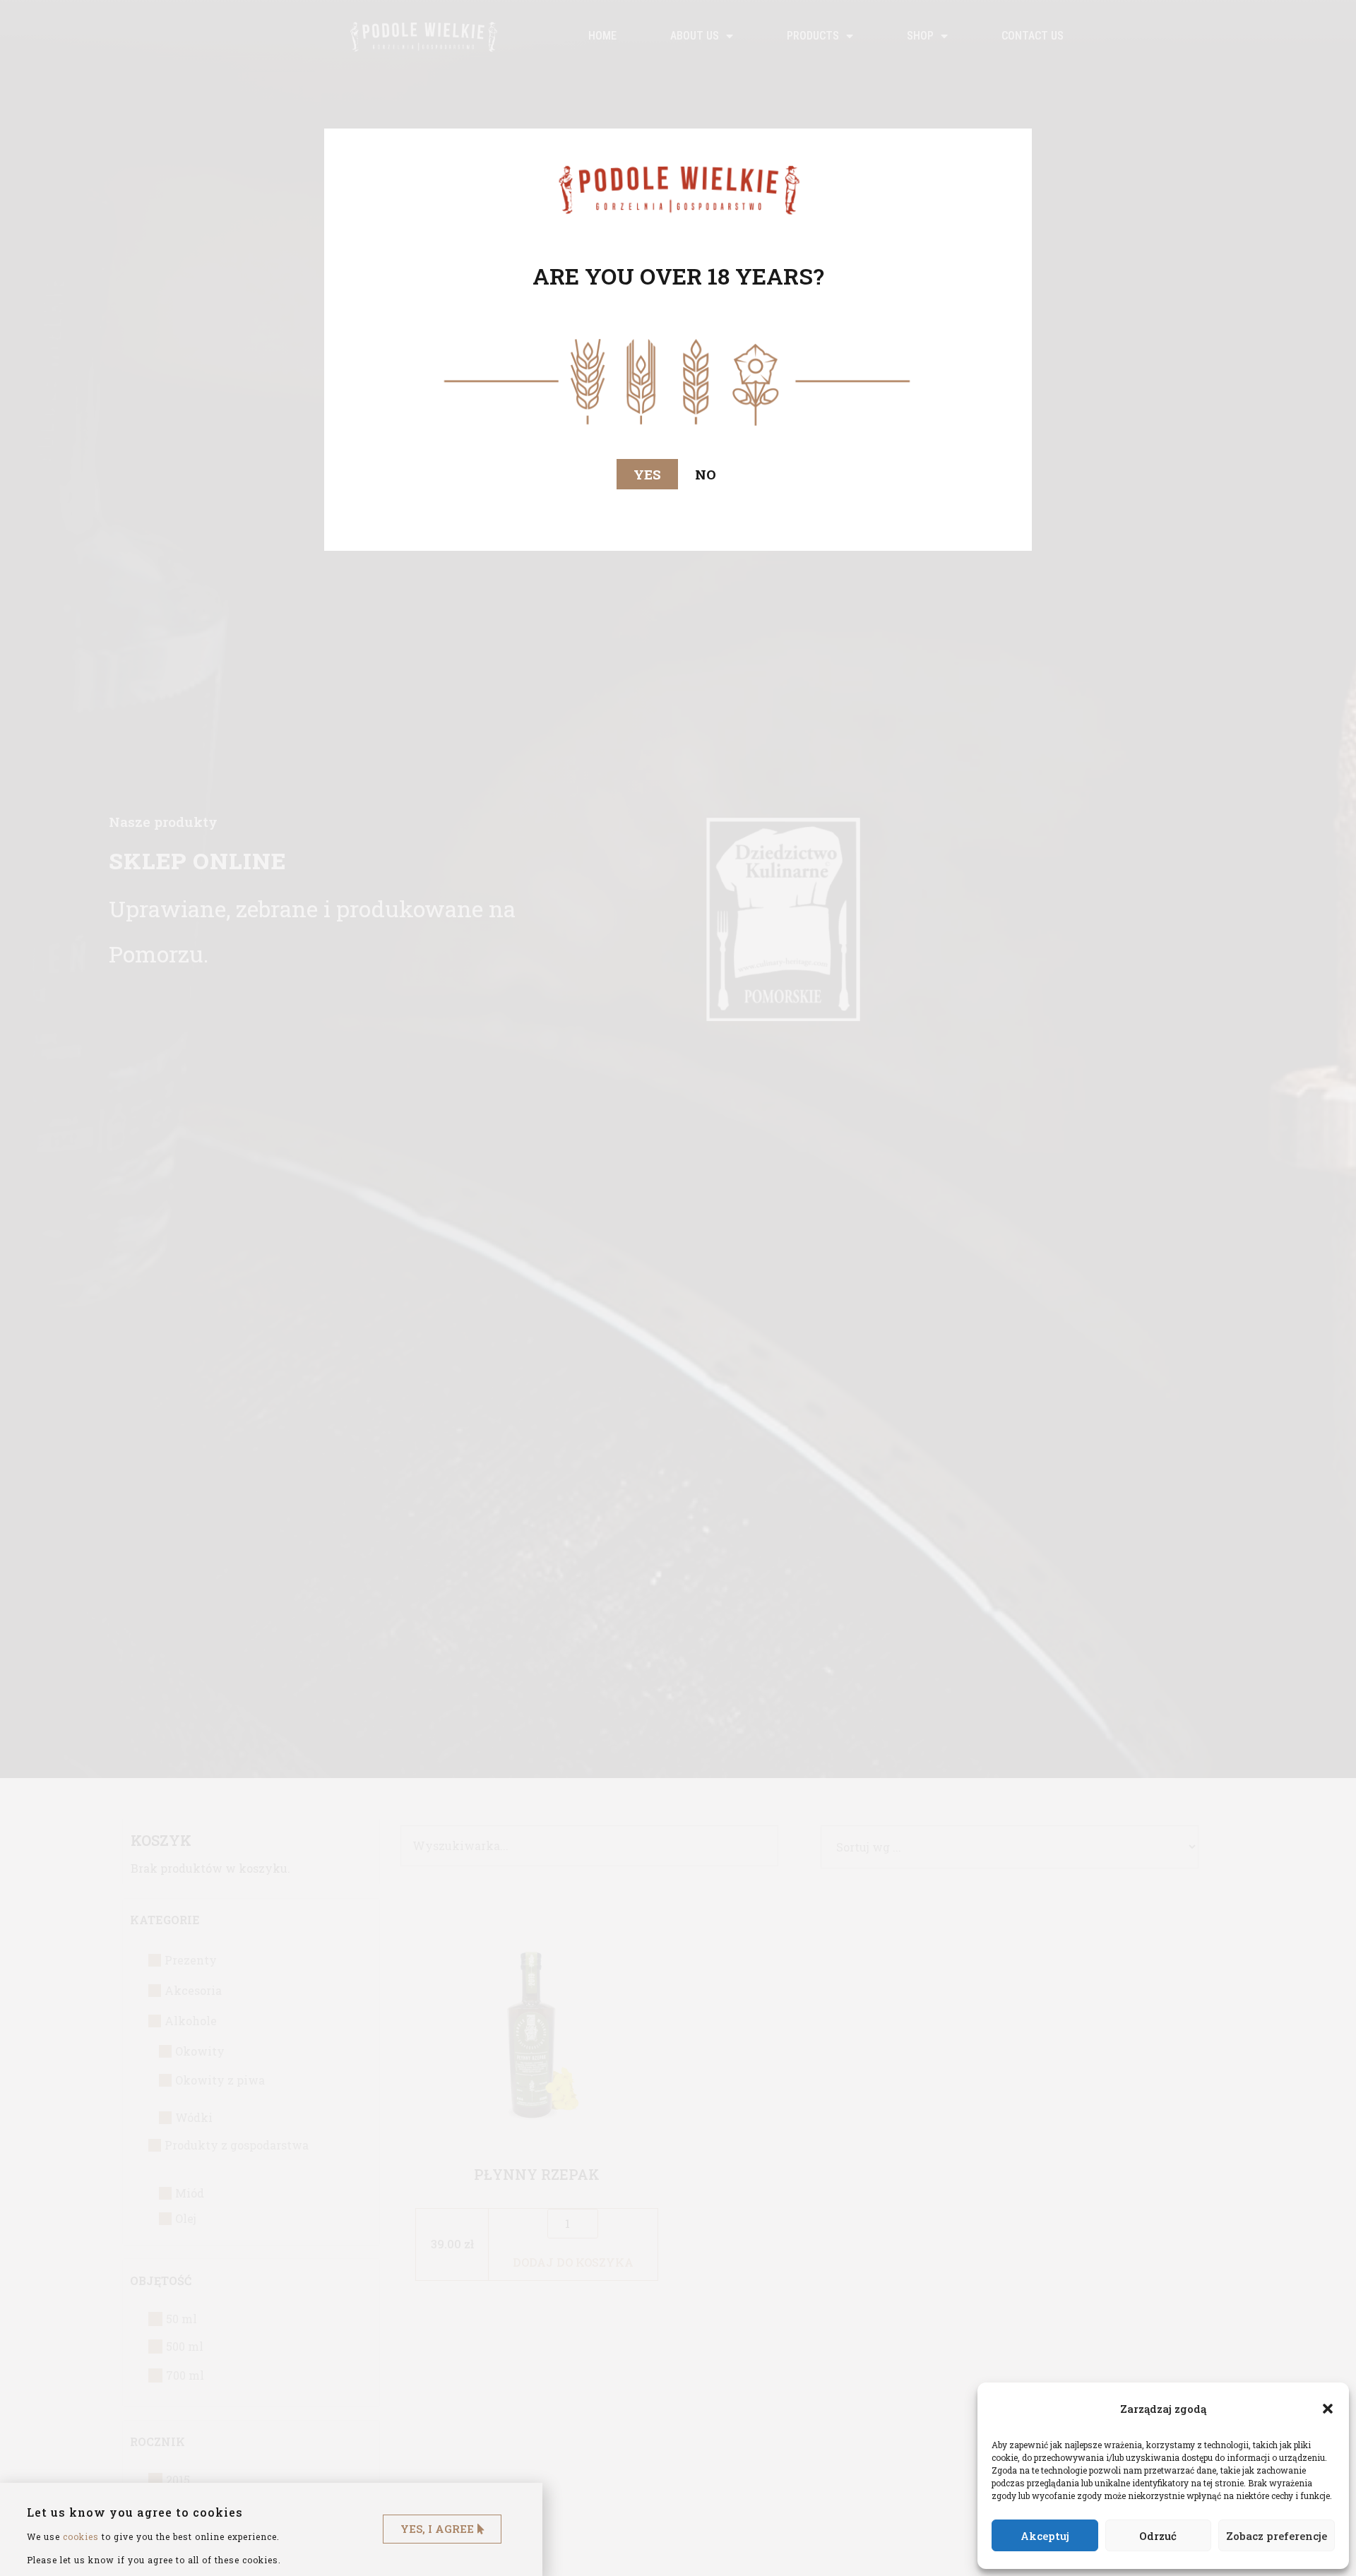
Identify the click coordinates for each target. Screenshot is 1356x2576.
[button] (1328, 2409)
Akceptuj (1045, 2536)
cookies (81, 2536)
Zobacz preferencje (1277, 2536)
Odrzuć (1158, 2536)
